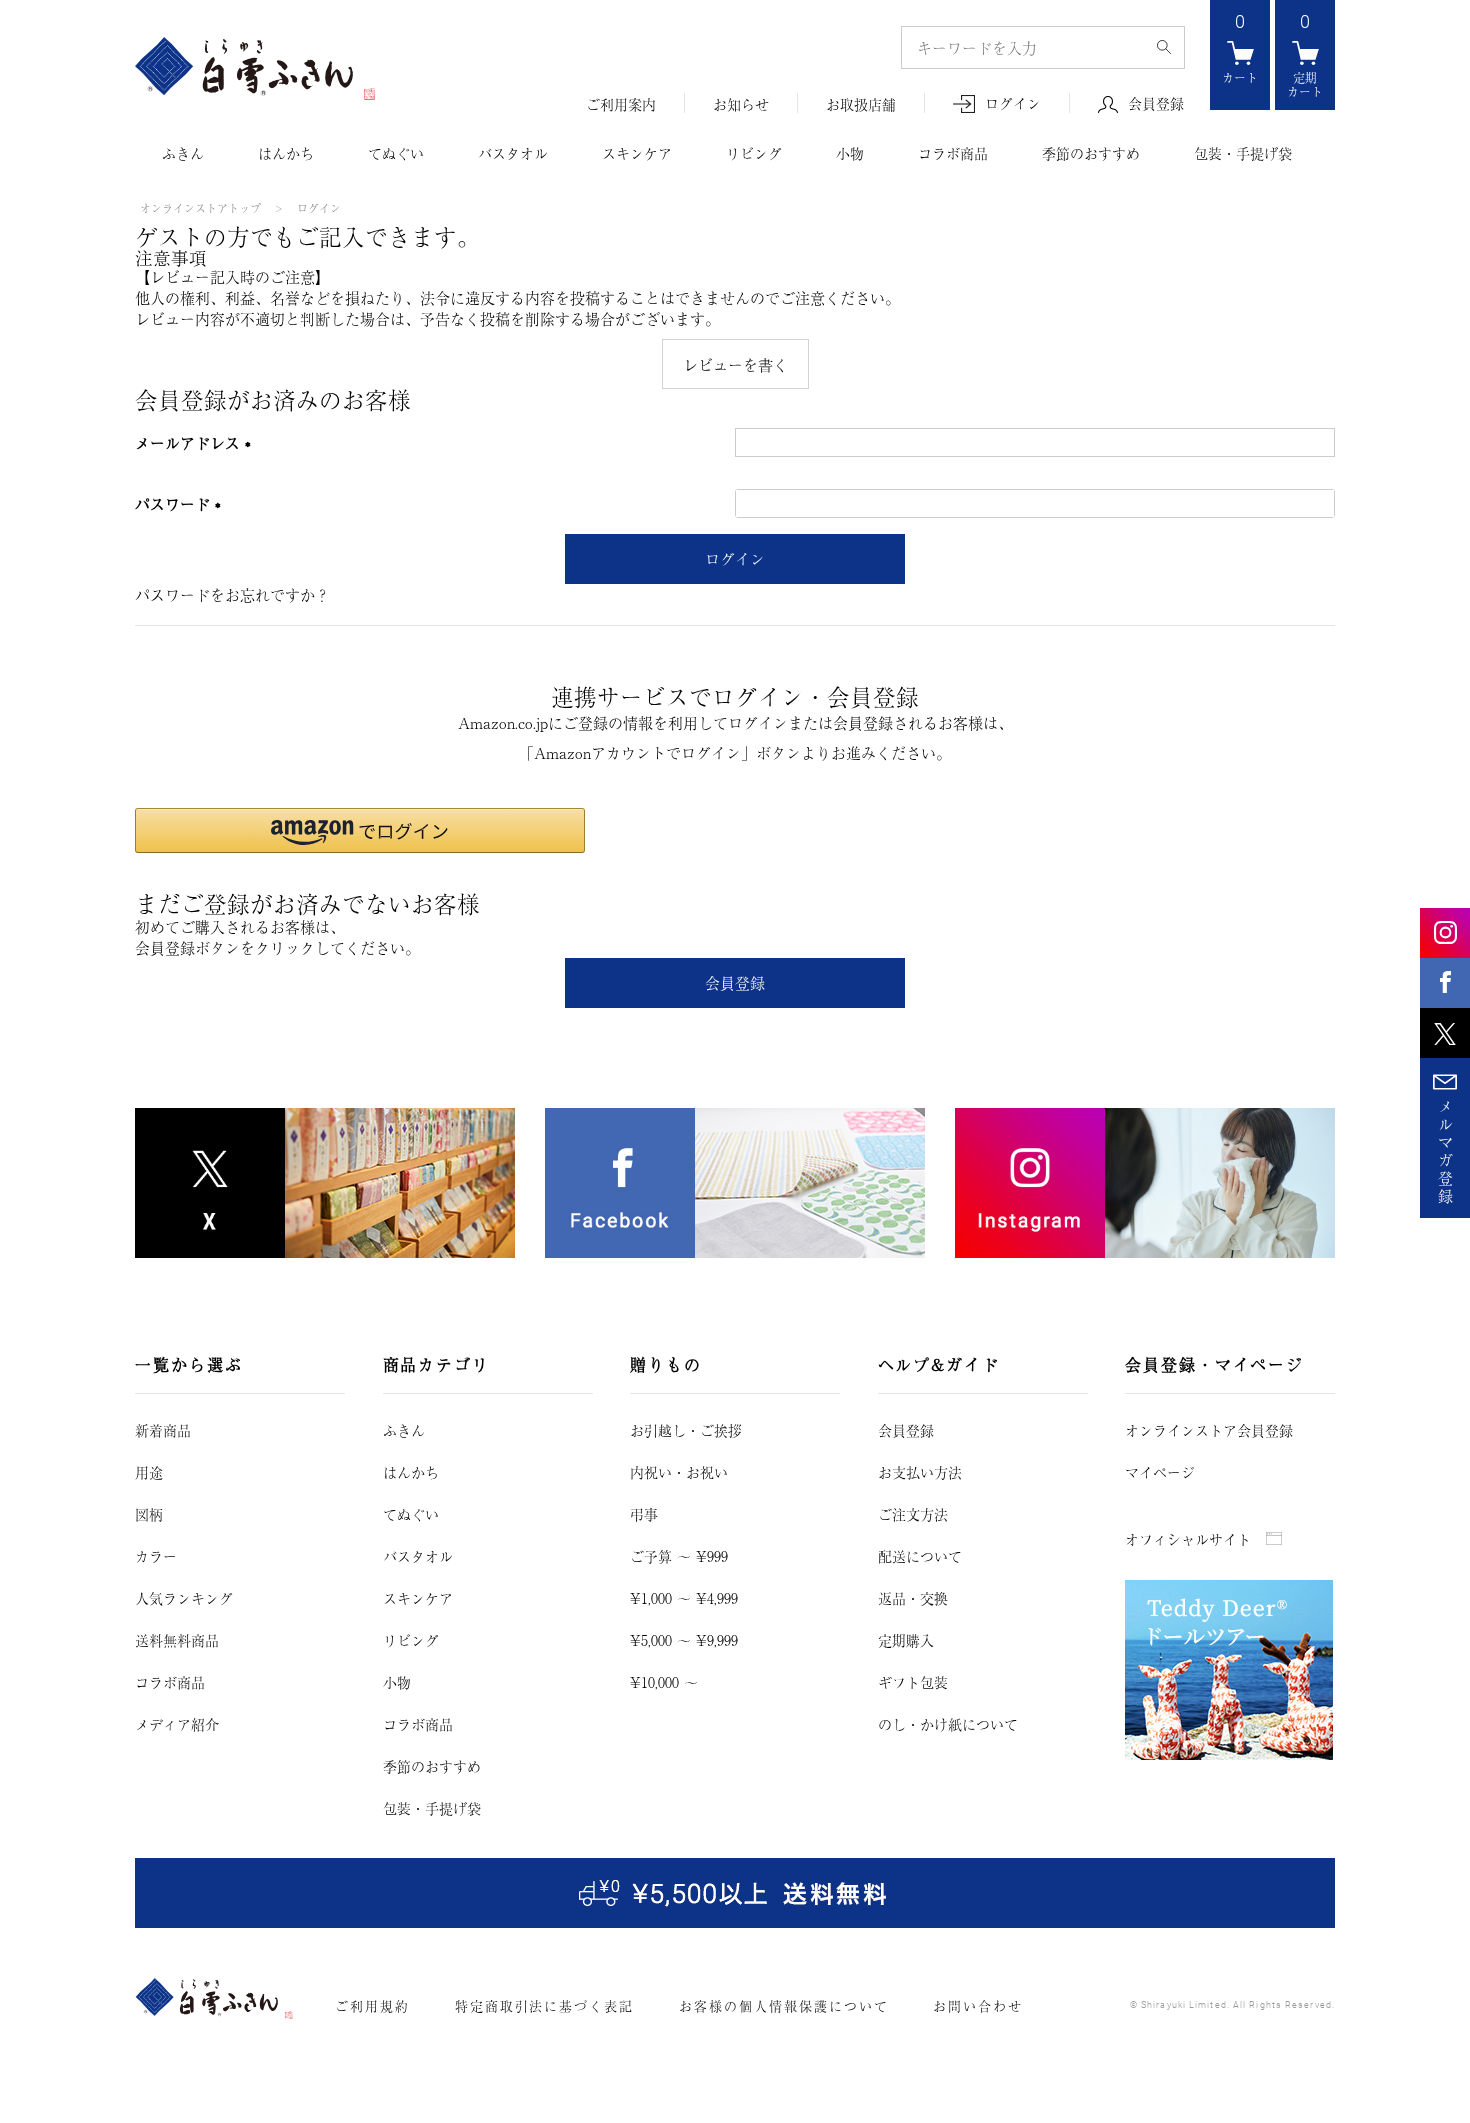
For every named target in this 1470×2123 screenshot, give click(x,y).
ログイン (1013, 103)
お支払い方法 (920, 1472)
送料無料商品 (177, 1640)
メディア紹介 (177, 1724)
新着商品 (163, 1430)
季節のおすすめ (1091, 153)
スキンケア (637, 153)
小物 (850, 153)
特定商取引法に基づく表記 (544, 2005)
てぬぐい (396, 153)
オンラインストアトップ (200, 208)
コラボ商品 (953, 153)
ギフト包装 (913, 1682)
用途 (149, 1472)
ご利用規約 (372, 2005)
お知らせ (741, 104)
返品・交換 (913, 1598)
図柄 (149, 1514)
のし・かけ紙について (948, 1724)
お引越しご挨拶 (686, 1430)
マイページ (1160, 1472)
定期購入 (906, 1640)
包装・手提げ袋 (1243, 153)
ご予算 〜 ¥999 (679, 1556)
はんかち (286, 153)
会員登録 (1156, 104)
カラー (156, 1556)
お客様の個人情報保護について (783, 2005)
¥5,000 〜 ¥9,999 (684, 1640)
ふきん (183, 153)
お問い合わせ (978, 2005)
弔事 (644, 1514)
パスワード (182, 503)
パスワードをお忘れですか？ (232, 594)
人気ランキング (184, 1598)
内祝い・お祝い (679, 1472)
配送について (920, 1556)
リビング (754, 153)
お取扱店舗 (861, 104)
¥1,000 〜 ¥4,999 (684, 1598)
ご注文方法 (913, 1514)
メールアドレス (197, 442)
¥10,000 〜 (664, 1682)
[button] (360, 830)
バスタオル (513, 153)
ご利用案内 (621, 104)
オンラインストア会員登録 (1209, 1430)
